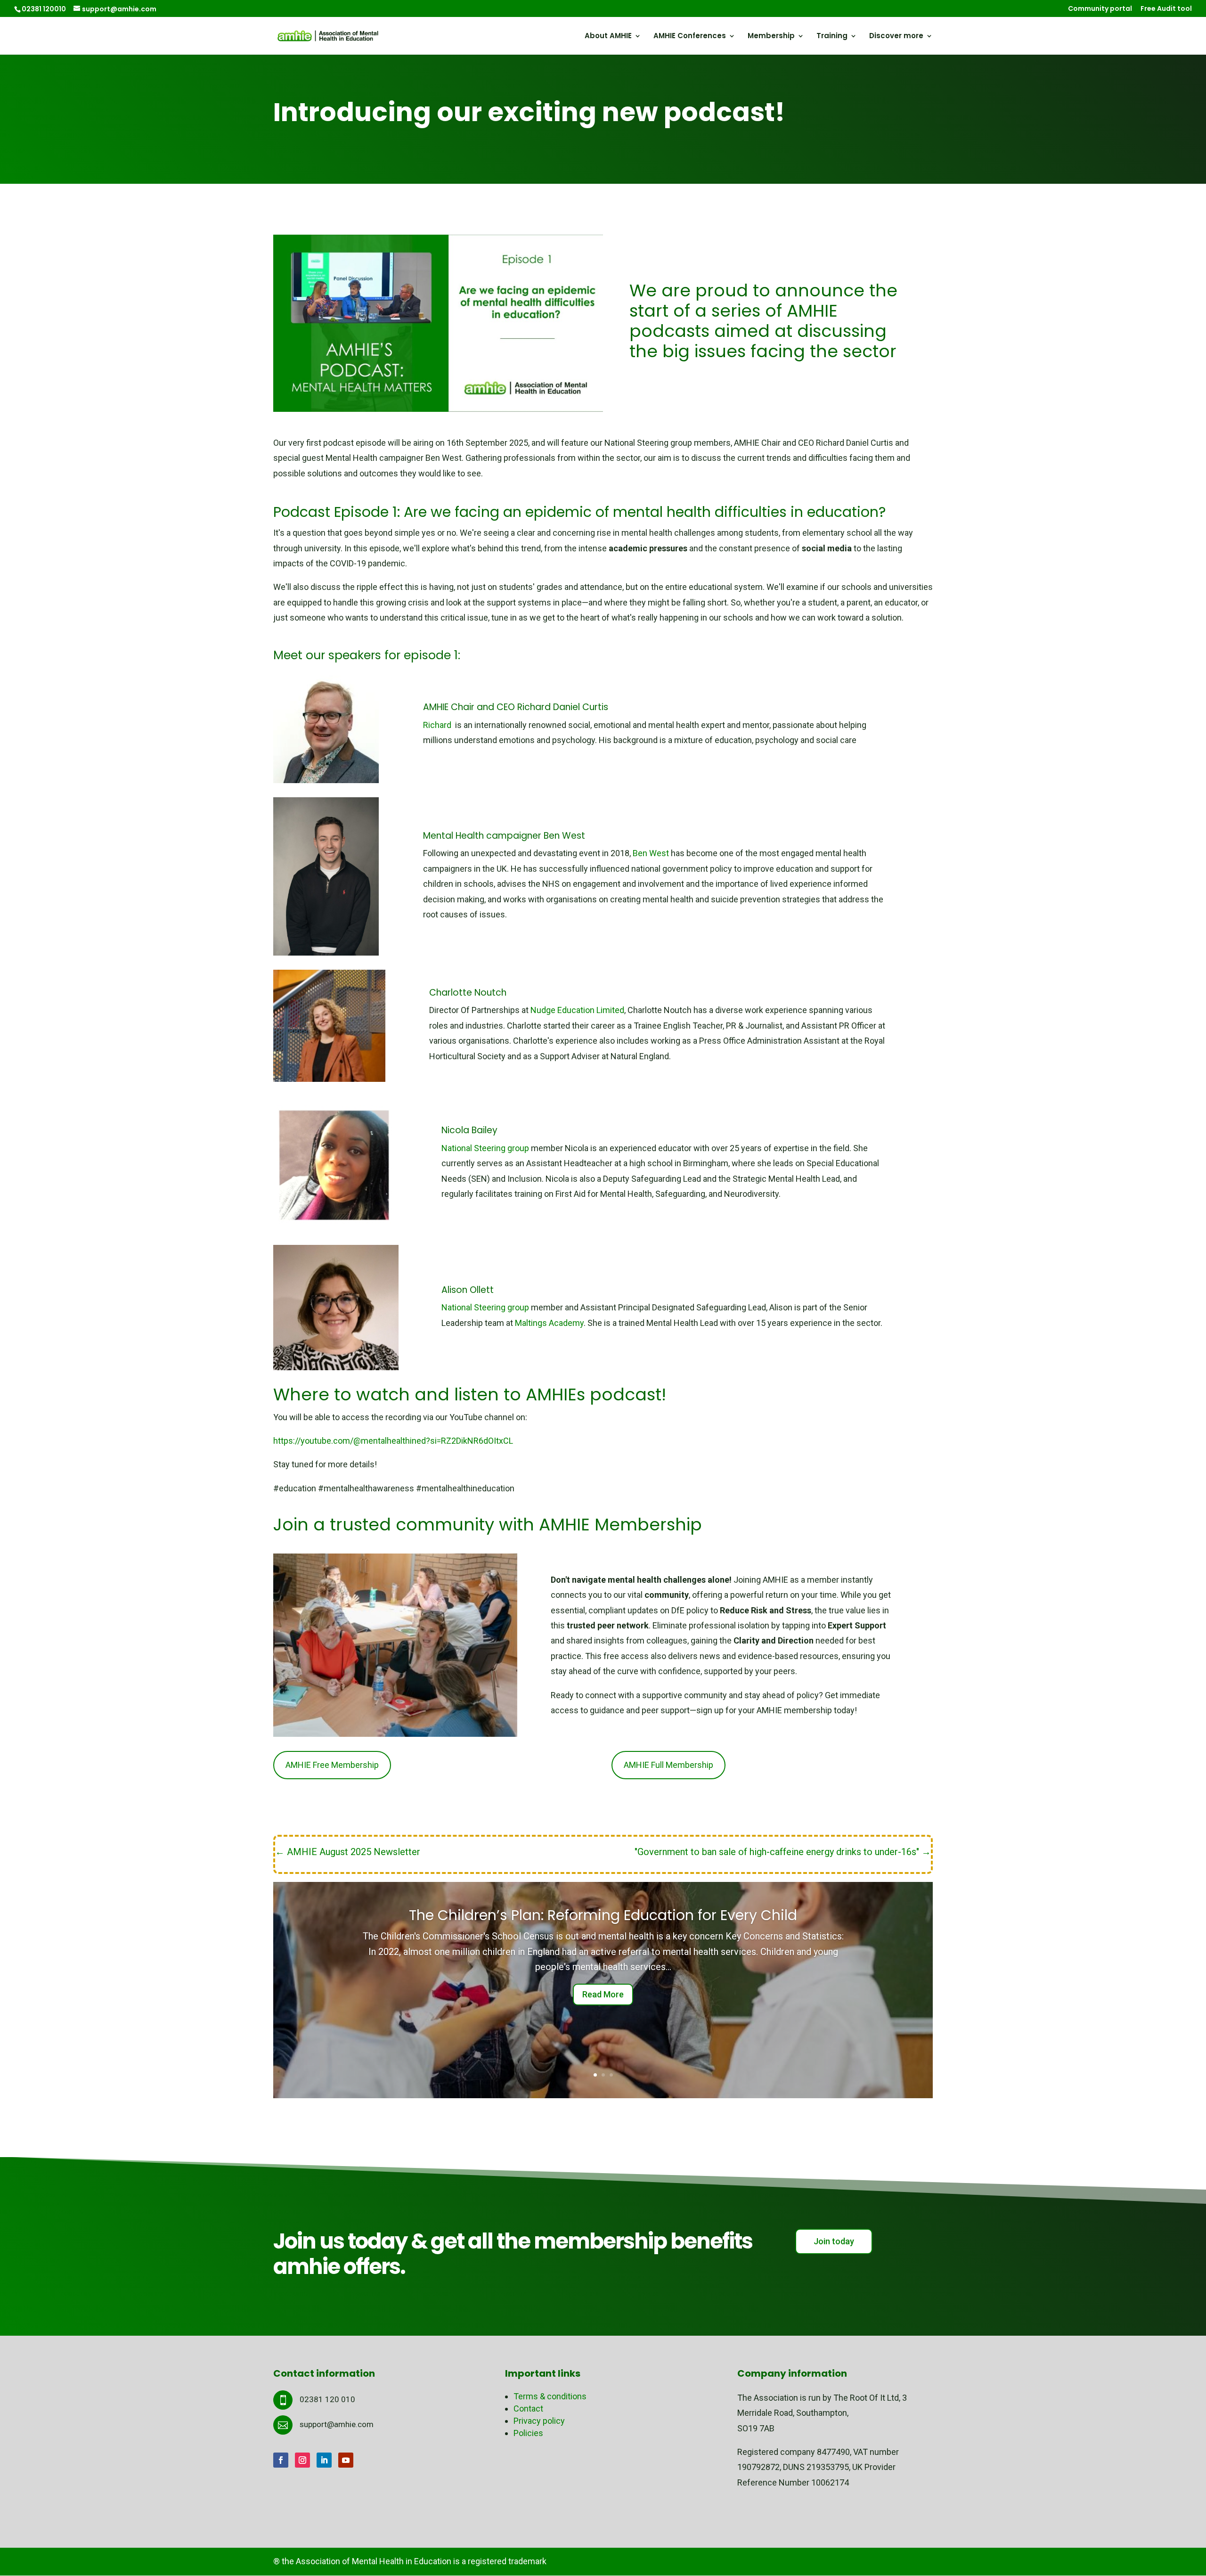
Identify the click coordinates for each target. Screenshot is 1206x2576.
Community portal (1100, 9)
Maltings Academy (549, 1323)
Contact (528, 2408)
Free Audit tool (1166, 9)
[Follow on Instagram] (302, 2460)
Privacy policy (539, 2421)
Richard (438, 725)
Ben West (652, 853)
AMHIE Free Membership (332, 1765)
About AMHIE (608, 37)
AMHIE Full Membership (668, 1765)
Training (832, 37)
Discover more (896, 37)
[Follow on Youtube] (346, 2460)
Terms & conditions (550, 2396)
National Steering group (485, 1148)
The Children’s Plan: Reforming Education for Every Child (603, 1915)
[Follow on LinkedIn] (324, 2460)
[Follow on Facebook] (281, 2460)
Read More (603, 1994)
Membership (771, 37)
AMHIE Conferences (690, 37)
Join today (834, 2241)
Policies (528, 2433)
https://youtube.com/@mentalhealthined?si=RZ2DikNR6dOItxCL (393, 1441)
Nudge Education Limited (577, 1010)
